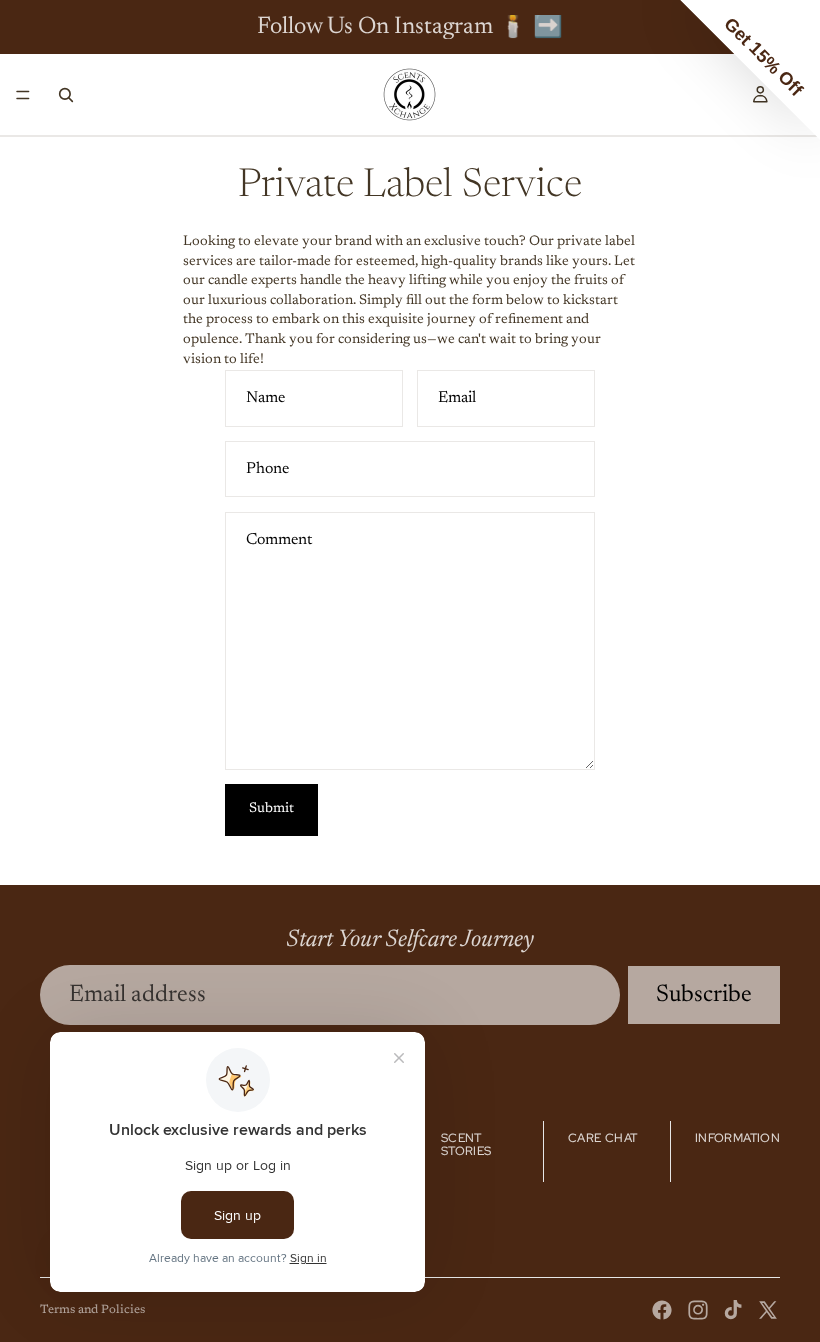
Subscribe (704, 995)
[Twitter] (768, 1310)
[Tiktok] (733, 1310)
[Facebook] (662, 1310)
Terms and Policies (92, 1310)
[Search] (66, 95)
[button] (750, 70)
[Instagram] (698, 1310)
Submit (271, 809)
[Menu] (23, 95)
